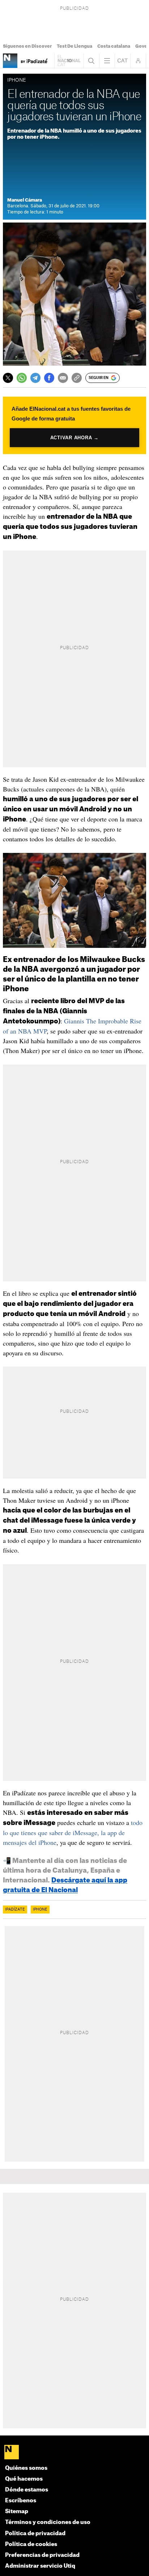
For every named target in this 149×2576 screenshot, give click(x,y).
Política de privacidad (35, 2534)
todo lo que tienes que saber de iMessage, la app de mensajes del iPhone (73, 1832)
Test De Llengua (74, 46)
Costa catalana (114, 46)
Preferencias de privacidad (42, 2555)
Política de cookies (31, 2544)
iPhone (40, 1910)
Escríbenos (21, 2501)
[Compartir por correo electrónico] (63, 378)
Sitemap (17, 2512)
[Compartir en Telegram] (35, 378)
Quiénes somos (26, 2468)
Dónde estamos (27, 2490)
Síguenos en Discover (27, 46)
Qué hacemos (24, 2479)
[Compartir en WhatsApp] (22, 378)
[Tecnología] (10, 61)
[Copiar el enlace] (77, 378)
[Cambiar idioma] (123, 61)
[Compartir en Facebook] (49, 378)
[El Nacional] (74, 2453)
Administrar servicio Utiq (40, 2566)
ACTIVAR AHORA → (74, 438)
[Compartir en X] (8, 378)
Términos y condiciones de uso (48, 2522)
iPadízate (15, 1910)
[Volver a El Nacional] (69, 61)
